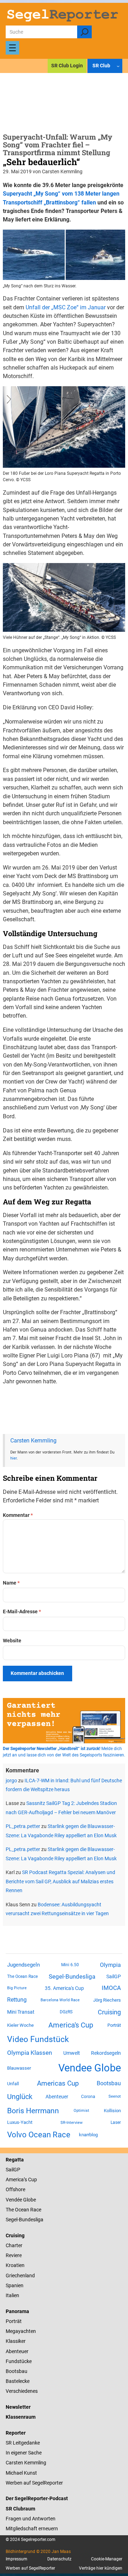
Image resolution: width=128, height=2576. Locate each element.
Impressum (17, 2559)
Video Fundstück (38, 2039)
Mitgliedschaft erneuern (32, 2529)
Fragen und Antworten (31, 2519)
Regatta (15, 2160)
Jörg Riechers (107, 2000)
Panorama (17, 2311)
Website (12, 1641)
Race (35, 2210)
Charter (14, 2245)
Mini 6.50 (70, 1965)
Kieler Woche (20, 2025)
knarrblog (88, 2135)
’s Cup (30, 2180)
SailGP (114, 1976)
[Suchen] (84, 32)
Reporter (16, 2433)
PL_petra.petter (23, 1826)
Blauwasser (19, 2068)
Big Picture (17, 1988)
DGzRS (66, 2012)
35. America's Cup (64, 1988)
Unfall (13, 2084)
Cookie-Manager (107, 2559)
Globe (29, 2200)
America (15, 2180)
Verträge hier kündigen (101, 2568)
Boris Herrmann (33, 2111)
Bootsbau (109, 2083)
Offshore (15, 2189)
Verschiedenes (22, 2391)
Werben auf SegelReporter (34, 2483)
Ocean (22, 2210)
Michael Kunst (21, 2473)
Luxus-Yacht (20, 2122)
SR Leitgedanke (23, 2443)
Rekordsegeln (106, 2053)
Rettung (17, 2000)
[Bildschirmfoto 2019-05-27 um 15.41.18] (64, 278)
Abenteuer (57, 2097)
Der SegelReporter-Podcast (37, 2498)
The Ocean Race (22, 1976)
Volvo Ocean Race (39, 2135)
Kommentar (18, 1515)
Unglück (20, 2097)
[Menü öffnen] (12, 48)
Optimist (81, 2111)
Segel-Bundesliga (72, 1976)
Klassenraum (21, 2417)
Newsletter (18, 2407)
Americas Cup (58, 2083)
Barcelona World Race (60, 2000)
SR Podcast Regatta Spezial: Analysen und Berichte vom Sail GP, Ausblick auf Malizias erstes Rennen (60, 1881)
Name (11, 1583)
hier (14, 1458)
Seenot (115, 2096)
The (10, 2210)
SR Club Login (67, 66)
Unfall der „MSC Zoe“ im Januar (66, 307)
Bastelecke (18, 2381)
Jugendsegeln (23, 1965)
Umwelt (72, 2053)
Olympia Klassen (30, 2053)
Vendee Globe (90, 2068)
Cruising (109, 2012)
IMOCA (111, 1988)
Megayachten (21, 2331)
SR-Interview (71, 2122)
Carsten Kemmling (33, 1441)
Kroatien (15, 2265)
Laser (116, 2122)
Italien (12, 2295)
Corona (88, 2097)
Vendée (14, 2200)
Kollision (112, 2111)
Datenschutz (59, 2559)
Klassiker (16, 2341)
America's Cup (71, 2025)
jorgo (11, 1781)
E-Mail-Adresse (22, 1612)
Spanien (15, 2285)
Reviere (14, 2255)
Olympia (110, 1965)
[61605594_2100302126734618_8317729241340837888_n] (64, 630)
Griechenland (20, 2276)
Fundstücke (19, 2361)
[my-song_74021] (64, 466)
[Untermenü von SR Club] (118, 66)
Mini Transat (21, 2012)
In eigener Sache (24, 2453)
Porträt (114, 2025)
